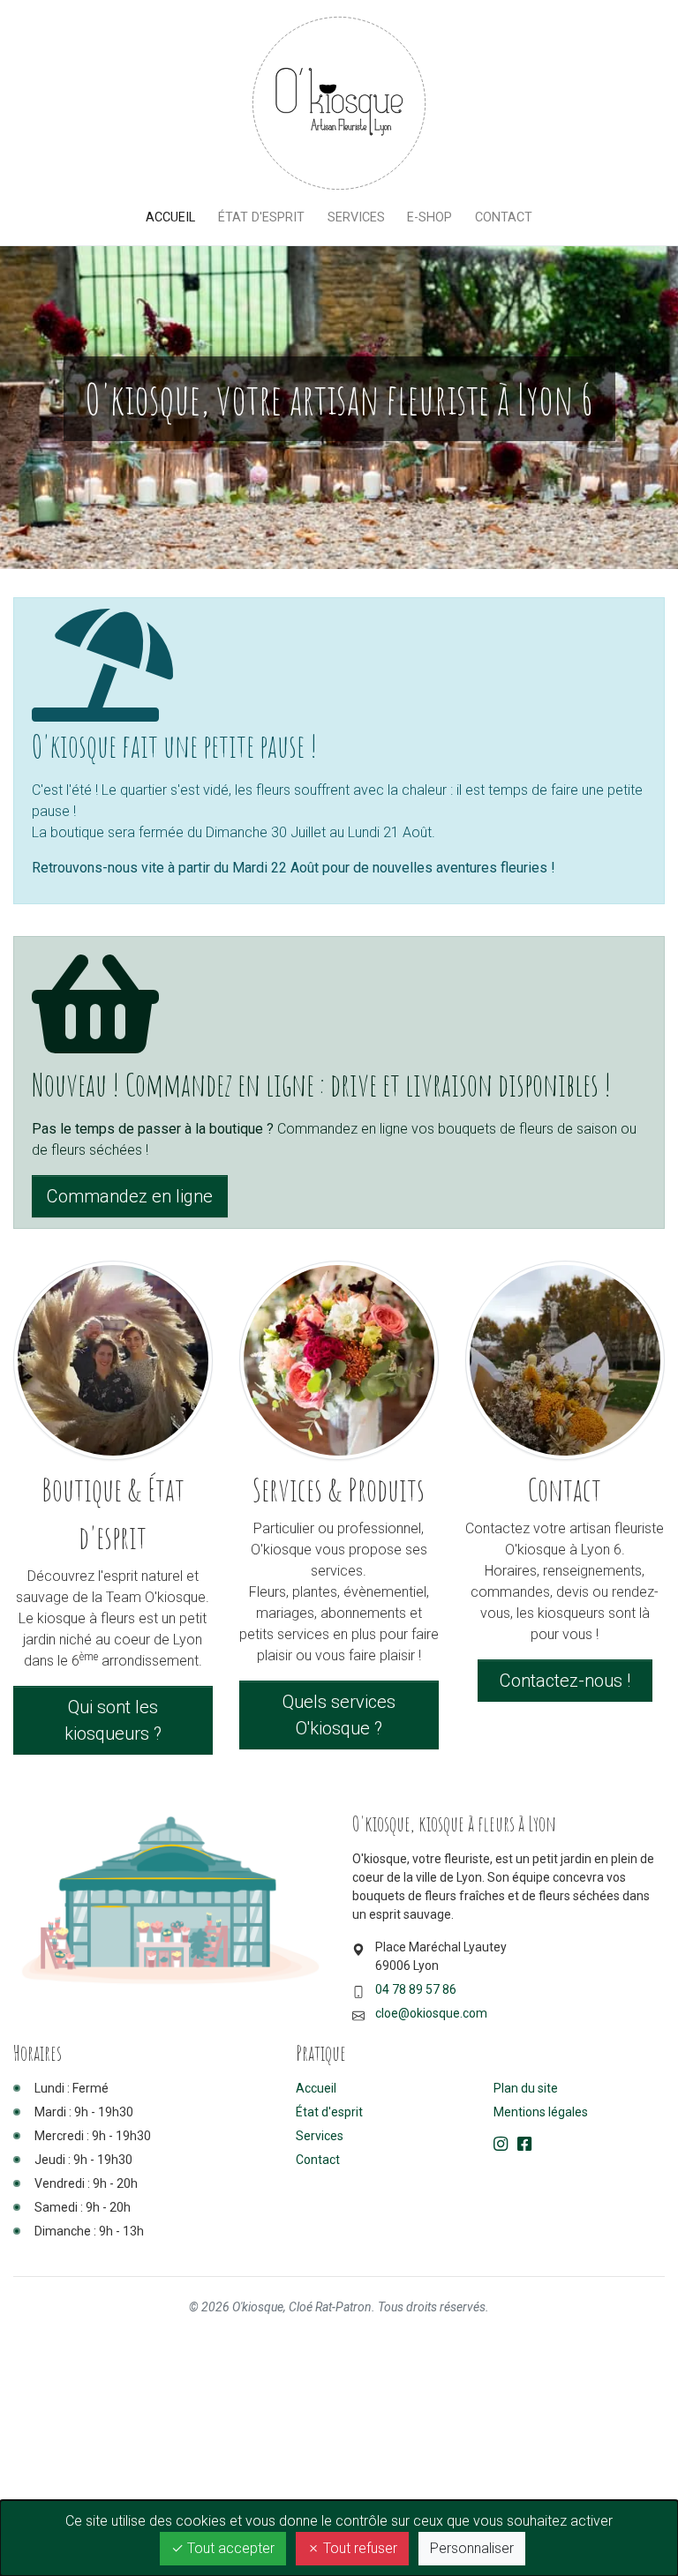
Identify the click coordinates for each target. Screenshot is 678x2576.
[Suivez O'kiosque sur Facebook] (524, 2145)
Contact (504, 217)
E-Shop (429, 217)
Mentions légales (541, 2112)
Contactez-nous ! (565, 1681)
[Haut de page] (614, 2534)
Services (356, 217)
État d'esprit (261, 217)
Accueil (176, 217)
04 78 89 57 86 (416, 1989)
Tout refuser (358, 2548)
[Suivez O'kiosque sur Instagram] (501, 2145)
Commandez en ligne (130, 1196)
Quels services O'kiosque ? (339, 1715)
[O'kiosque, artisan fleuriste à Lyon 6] (339, 103)
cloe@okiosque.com (431, 2013)
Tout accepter (229, 2548)
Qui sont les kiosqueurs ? (113, 1720)
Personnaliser (472, 2548)
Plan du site (526, 2088)
